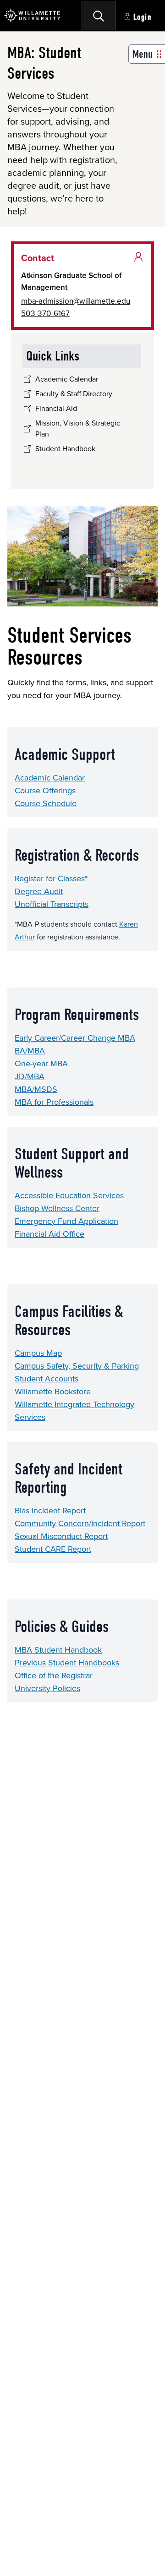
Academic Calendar (50, 778)
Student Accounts (47, 1379)
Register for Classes (50, 879)
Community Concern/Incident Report (80, 1523)
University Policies (47, 1688)
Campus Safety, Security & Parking (77, 1366)
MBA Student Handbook (58, 1650)
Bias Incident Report (50, 1511)
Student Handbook (65, 449)
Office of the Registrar (54, 1675)
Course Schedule (46, 803)
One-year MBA (41, 1064)
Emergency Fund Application (66, 1221)
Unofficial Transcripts (52, 904)
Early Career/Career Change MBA (75, 1038)
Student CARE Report (53, 1549)
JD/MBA (30, 1076)
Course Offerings (45, 791)
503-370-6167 (45, 313)
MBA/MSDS (36, 1089)
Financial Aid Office (49, 1234)
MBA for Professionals (54, 1102)
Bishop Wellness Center (57, 1208)
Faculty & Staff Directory (74, 394)
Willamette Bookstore (53, 1392)
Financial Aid (56, 408)
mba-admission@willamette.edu (76, 301)
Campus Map (38, 1353)
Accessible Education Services (69, 1195)
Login (143, 17)
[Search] (99, 16)
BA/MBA (30, 1051)
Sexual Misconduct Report (61, 1536)
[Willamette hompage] (32, 16)
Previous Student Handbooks (67, 1663)
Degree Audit (39, 891)
